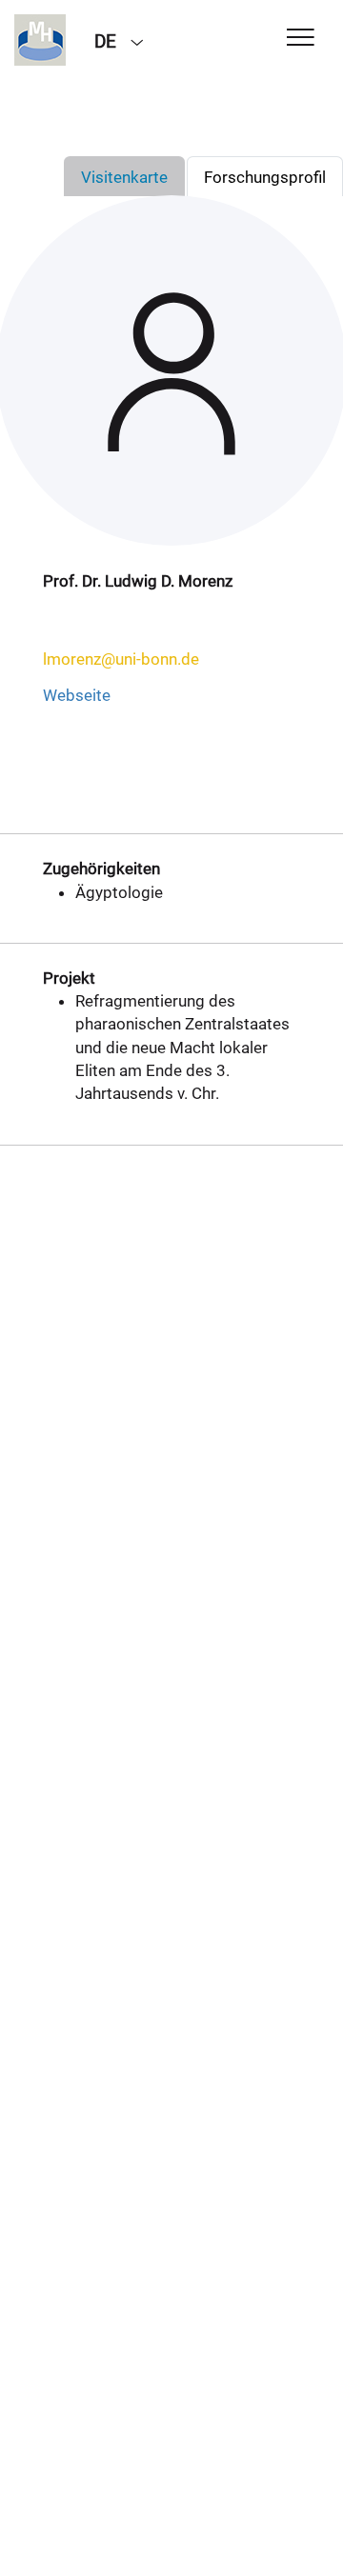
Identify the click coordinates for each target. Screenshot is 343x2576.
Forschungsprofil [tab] (265, 177)
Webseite (77, 695)
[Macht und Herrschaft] (40, 40)
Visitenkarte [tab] (124, 177)
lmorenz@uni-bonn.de (121, 659)
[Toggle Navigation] (301, 39)
